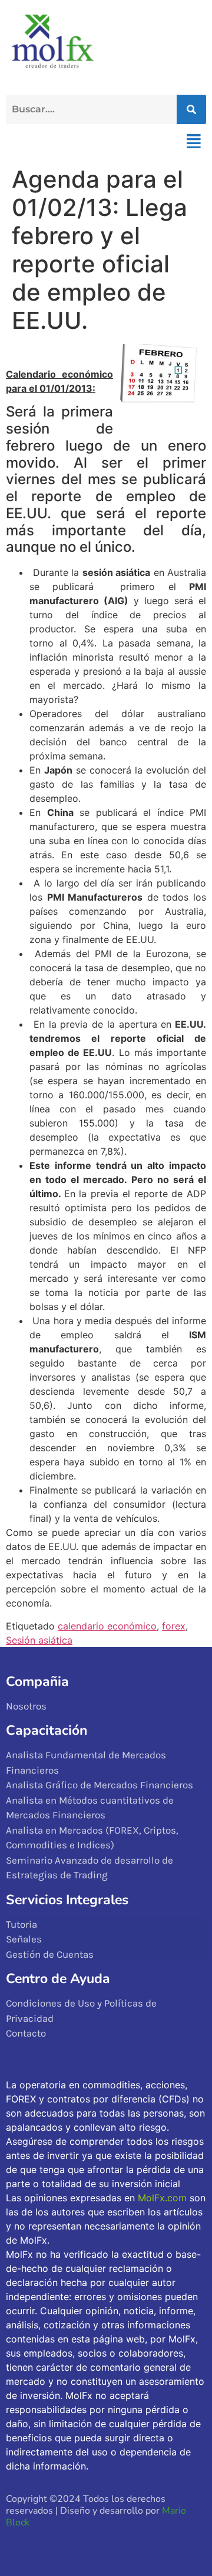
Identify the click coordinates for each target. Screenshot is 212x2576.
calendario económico (107, 1626)
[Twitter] (43, 2545)
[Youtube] (69, 2545)
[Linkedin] (94, 2545)
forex (174, 1626)
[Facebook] (17, 2545)
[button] (193, 141)
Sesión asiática (39, 1640)
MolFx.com (162, 2198)
